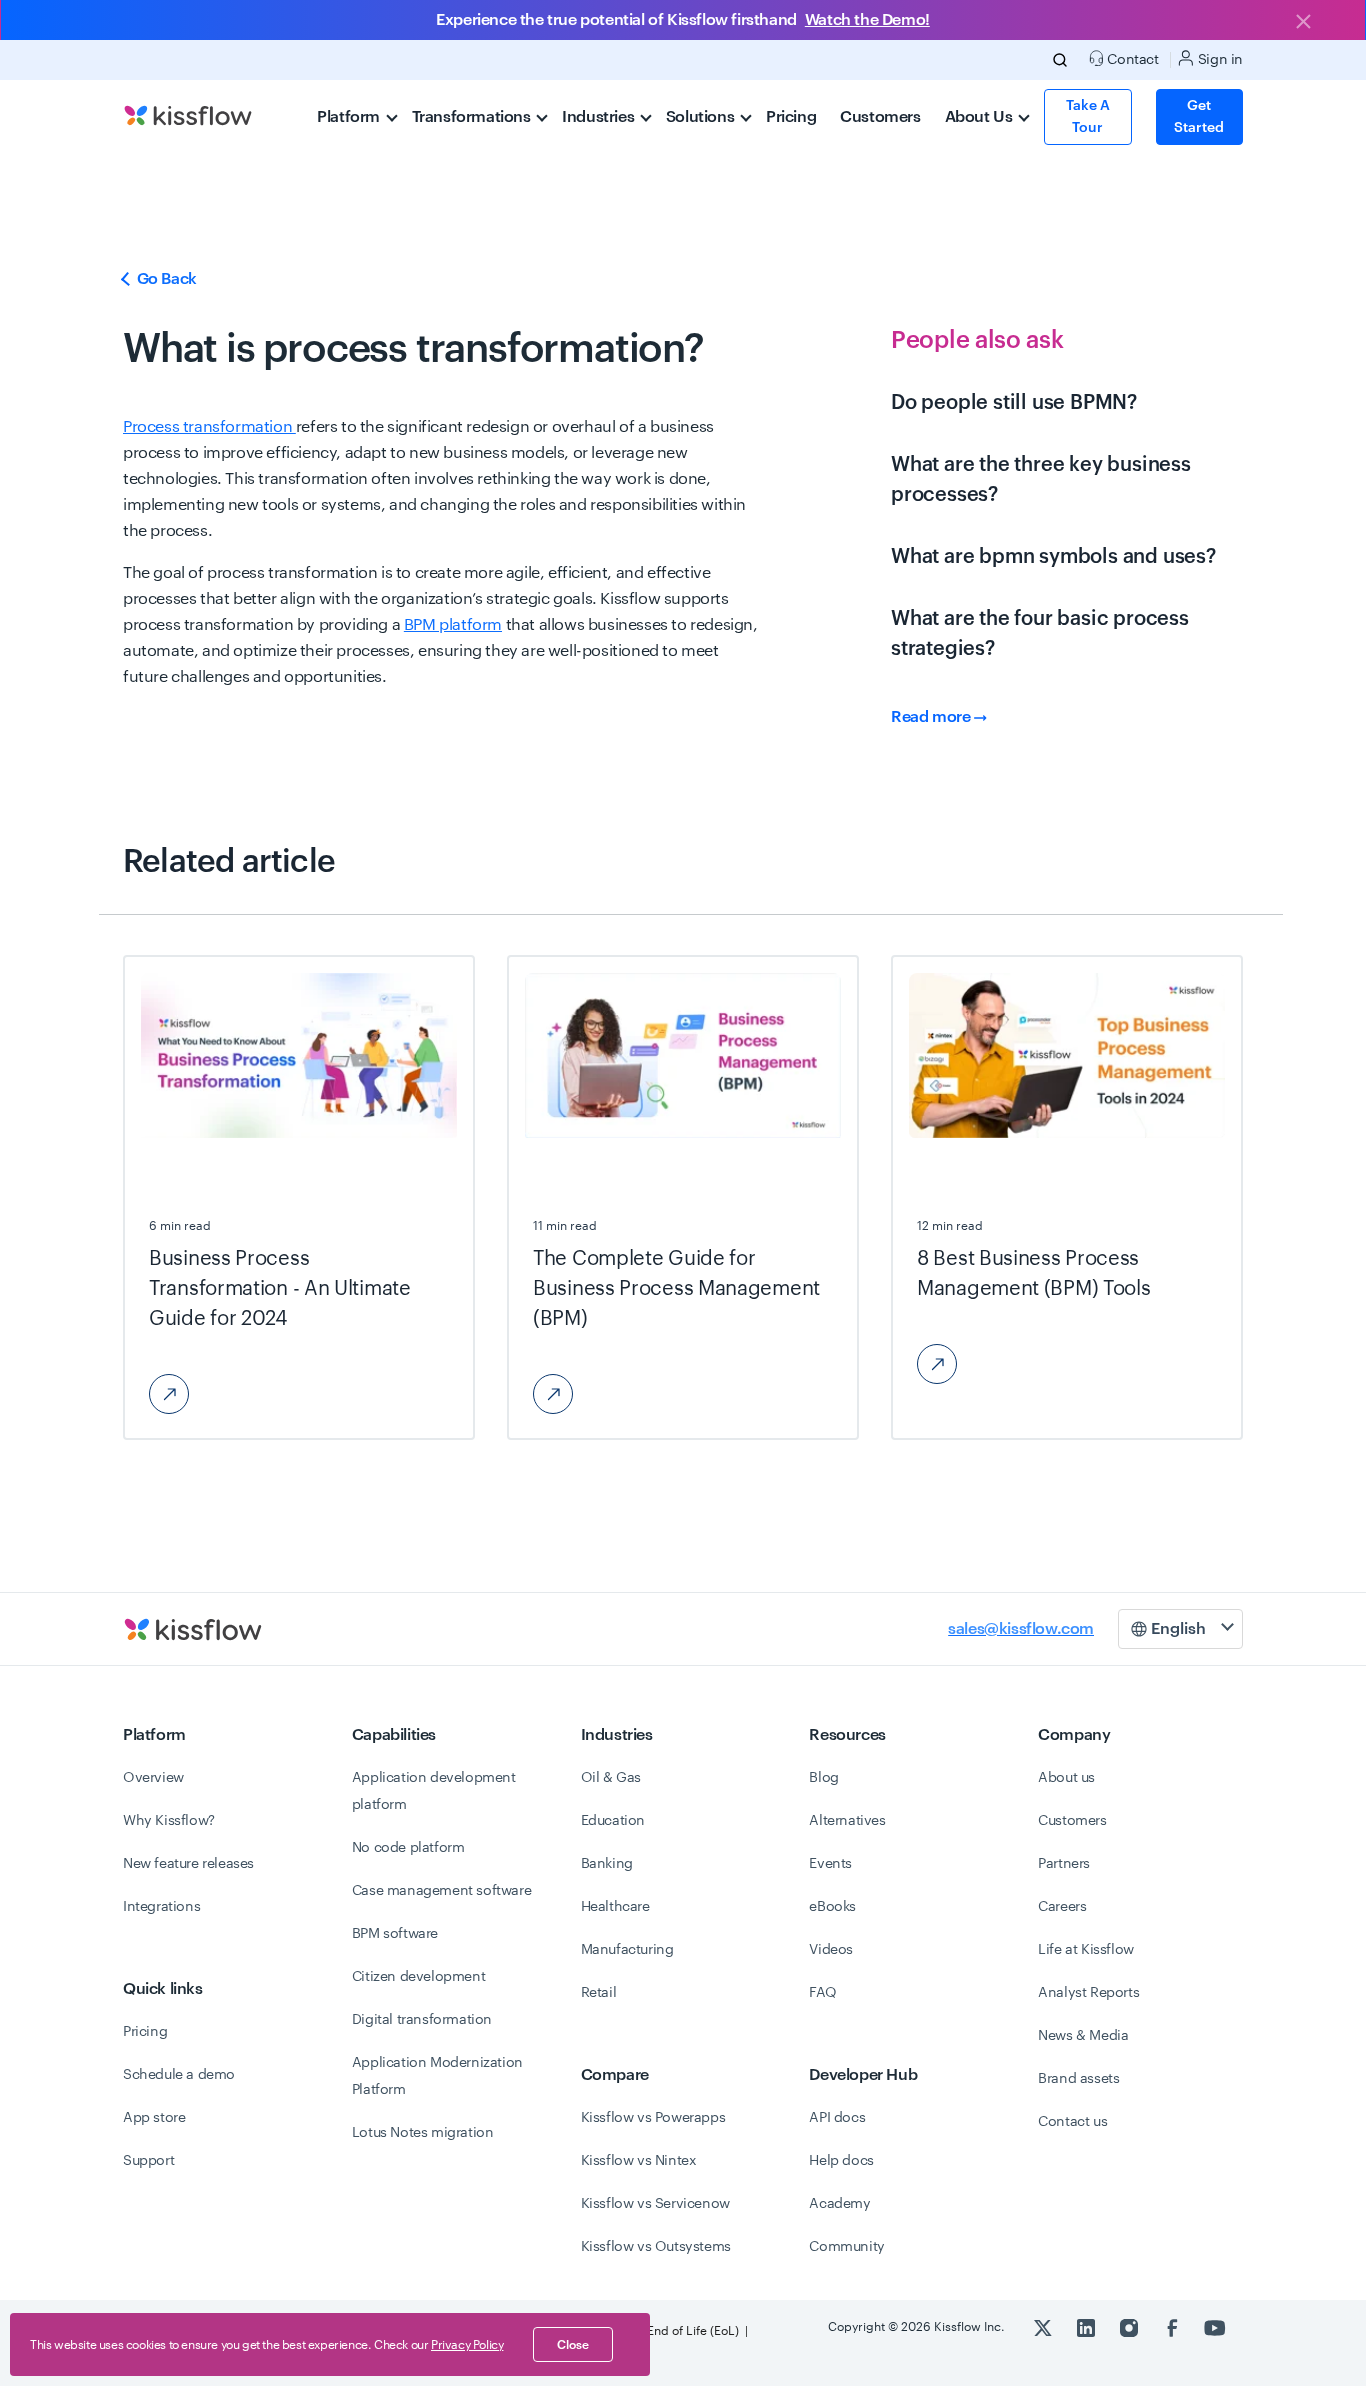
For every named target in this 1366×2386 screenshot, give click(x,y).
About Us (980, 117)
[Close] (1303, 23)
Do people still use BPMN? (1014, 403)
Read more (932, 717)
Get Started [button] (1199, 117)
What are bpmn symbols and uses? (1053, 557)
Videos (831, 1950)
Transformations (473, 117)
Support (148, 2161)
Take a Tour (1088, 117)
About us (1066, 1778)
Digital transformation (422, 2020)
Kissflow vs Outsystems (656, 2247)
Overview (153, 1778)
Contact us (1072, 2122)
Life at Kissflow (1086, 1950)
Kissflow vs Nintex (639, 2161)
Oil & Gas (611, 1778)
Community (846, 2247)
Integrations (161, 1907)
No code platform (408, 1848)
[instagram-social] (1130, 2327)
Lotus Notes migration (423, 2133)
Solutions (702, 117)
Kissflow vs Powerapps (653, 2118)
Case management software (441, 1891)
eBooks (832, 1907)
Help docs (841, 2161)
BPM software (395, 1934)
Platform (350, 117)
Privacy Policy (467, 2345)
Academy (839, 2204)
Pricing (791, 117)
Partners (1064, 1864)
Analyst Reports (1088, 1993)
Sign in (1218, 60)
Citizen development (418, 1977)
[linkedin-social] (1087, 2327)
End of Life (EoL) (693, 2331)
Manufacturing (627, 1950)
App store (154, 2118)
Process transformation (209, 427)
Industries (600, 117)
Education (613, 1821)
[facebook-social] (1173, 2327)
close (573, 2345)
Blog (823, 1778)
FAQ (822, 1993)
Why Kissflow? (169, 1821)
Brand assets (1078, 2079)
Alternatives (847, 1821)
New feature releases (188, 1864)
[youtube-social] (1215, 2327)
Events (830, 1864)
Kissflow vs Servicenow (655, 2204)
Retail (599, 1993)
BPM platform (453, 625)
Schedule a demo (179, 2075)
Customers (880, 117)
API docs (837, 2118)
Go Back (165, 279)
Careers (1062, 1907)
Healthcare (615, 1907)
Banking (607, 1864)
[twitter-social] (1044, 2327)
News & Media (1083, 2036)
